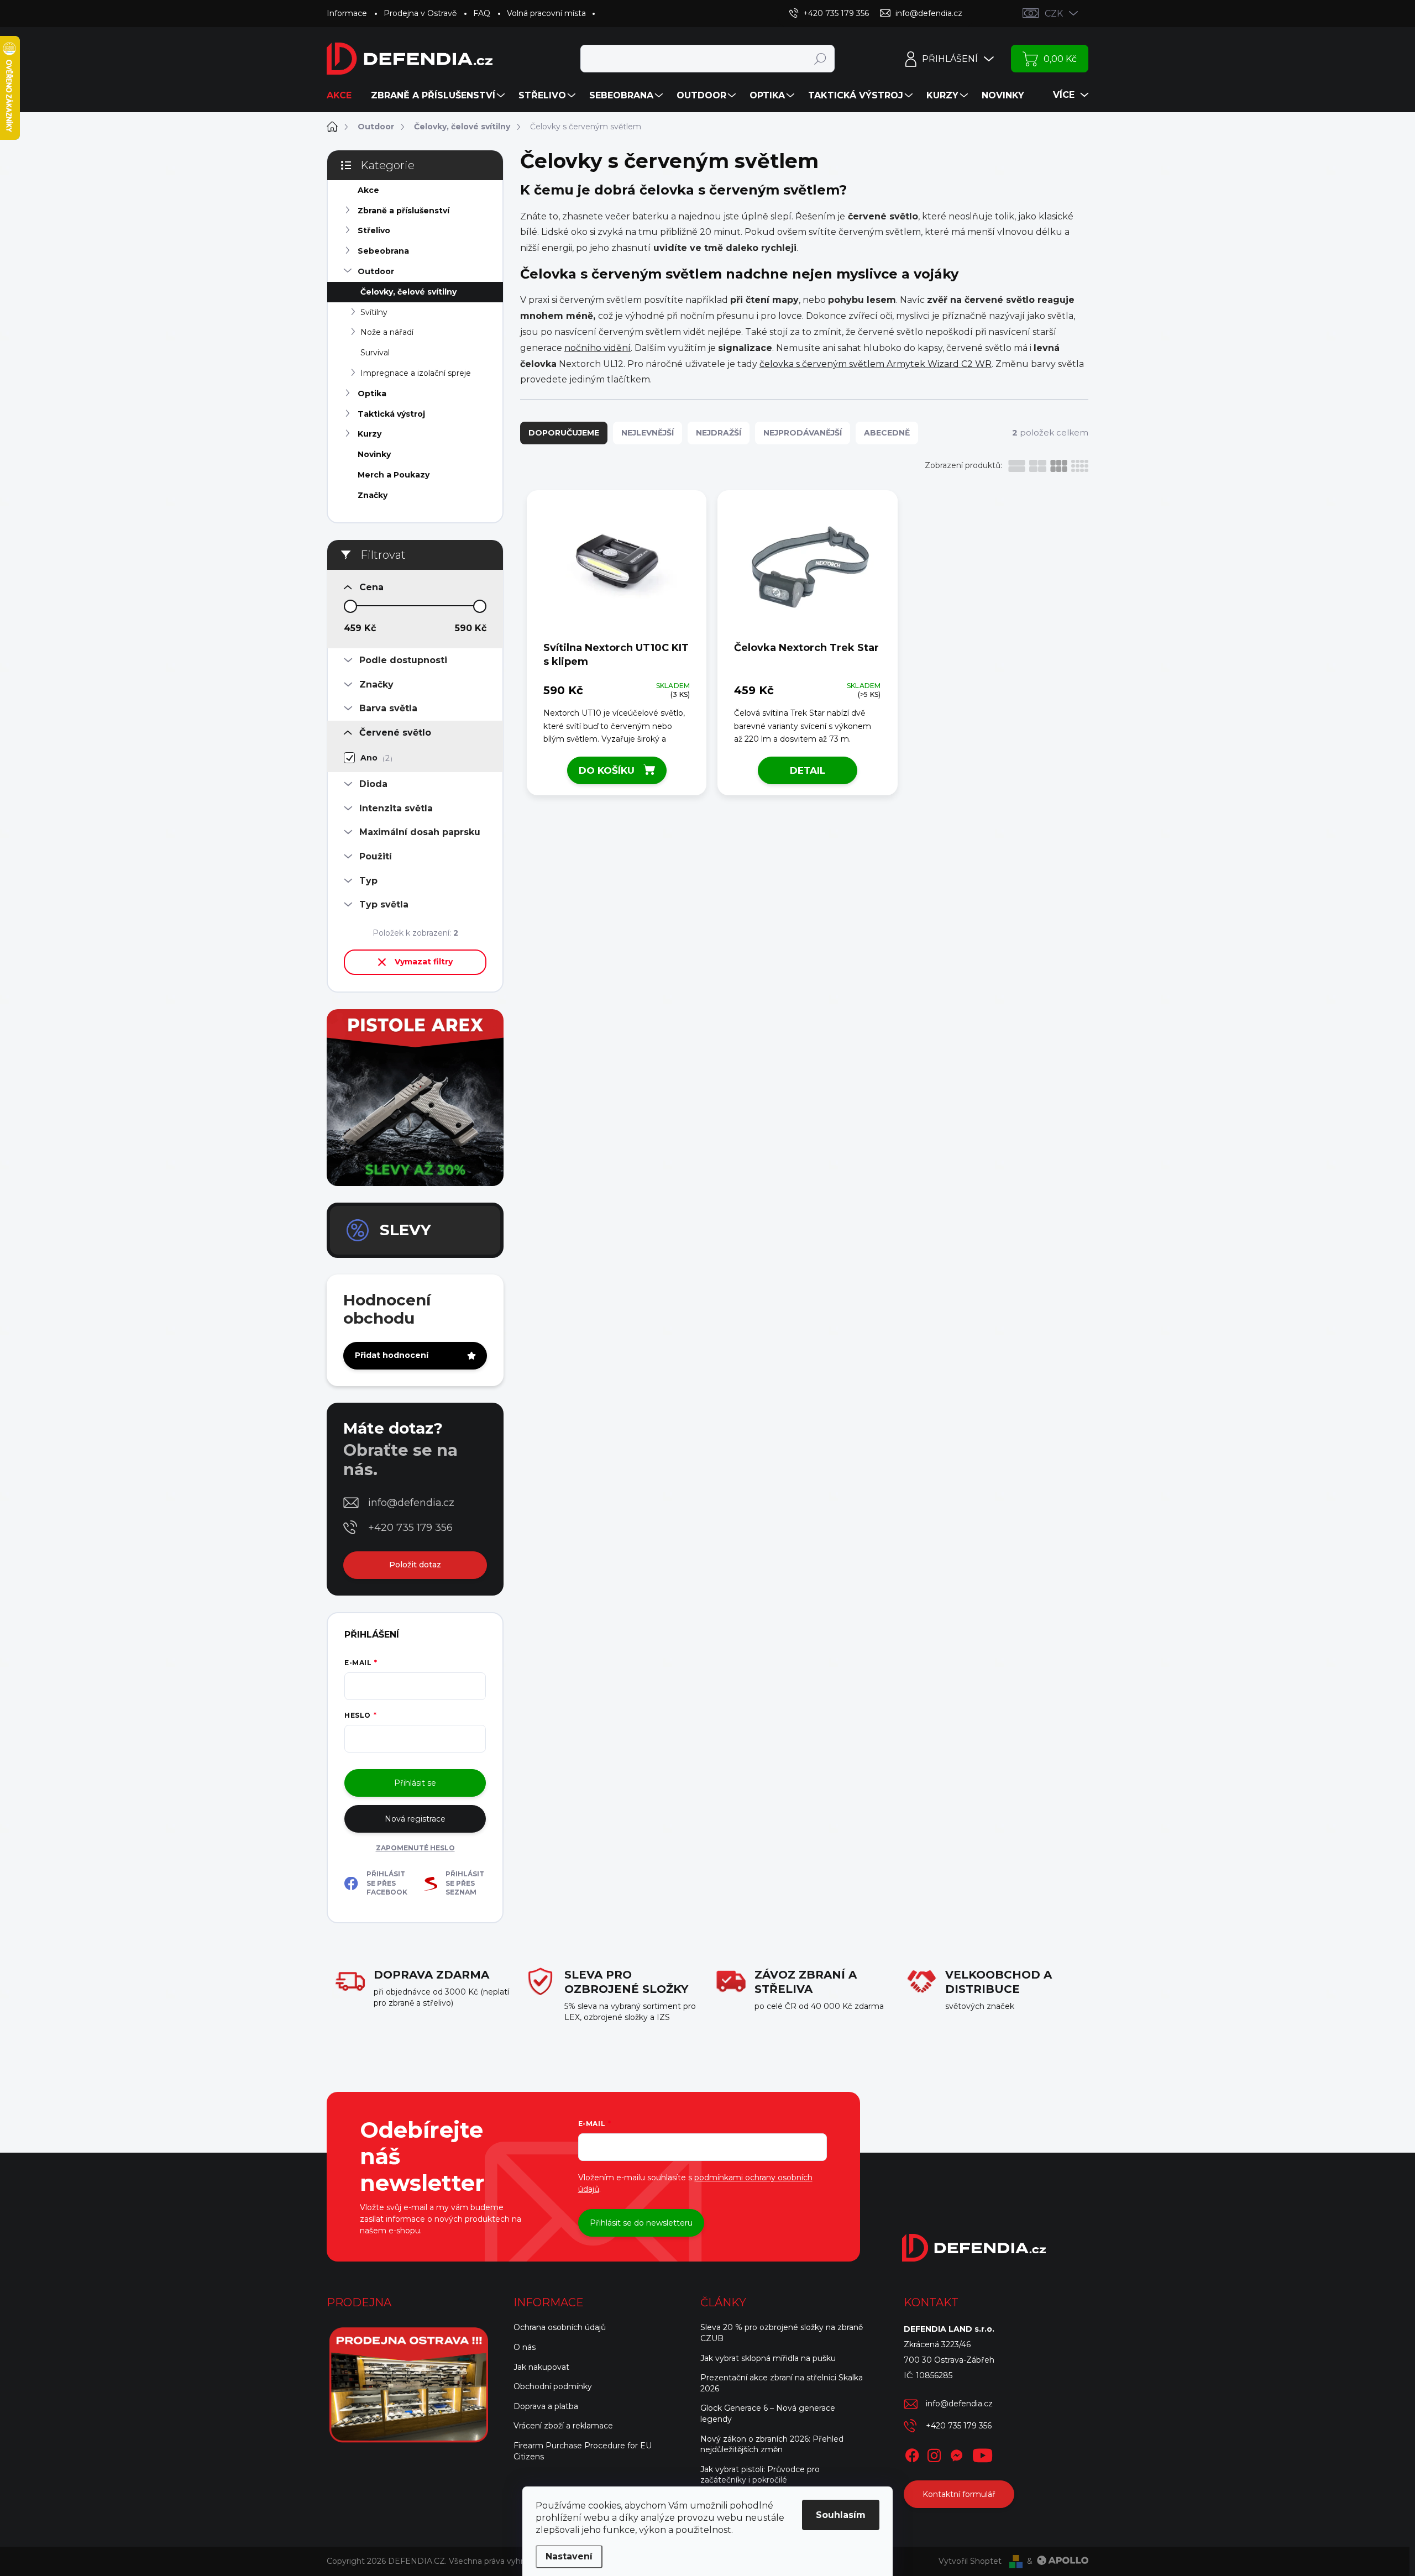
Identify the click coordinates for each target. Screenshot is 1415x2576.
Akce (368, 190)
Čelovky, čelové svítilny (408, 292)
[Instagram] (934, 2454)
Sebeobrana (383, 251)
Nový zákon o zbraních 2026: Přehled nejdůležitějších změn (772, 2444)
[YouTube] (982, 2454)
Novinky (374, 454)
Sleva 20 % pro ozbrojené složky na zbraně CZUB (782, 2333)
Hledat (820, 59)
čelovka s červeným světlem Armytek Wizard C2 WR (876, 364)
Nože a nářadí (387, 332)
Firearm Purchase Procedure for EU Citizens (583, 2451)
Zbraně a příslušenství (403, 211)
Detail (808, 770)
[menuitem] (343, 96)
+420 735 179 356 (410, 1528)
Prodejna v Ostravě (420, 13)
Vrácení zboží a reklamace (563, 2426)
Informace (347, 13)
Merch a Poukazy (394, 475)
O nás (525, 2347)
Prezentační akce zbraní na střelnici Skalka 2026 (782, 2383)
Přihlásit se (415, 1783)
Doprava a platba (546, 2406)
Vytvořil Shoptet (970, 2561)
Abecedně (887, 433)
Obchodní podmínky (553, 2386)
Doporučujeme (564, 433)
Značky (373, 495)
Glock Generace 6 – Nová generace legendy (768, 2414)
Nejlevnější (648, 433)
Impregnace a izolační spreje (416, 373)
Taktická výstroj (391, 414)
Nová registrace (415, 1819)
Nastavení (569, 2556)
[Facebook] (912, 2454)
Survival (375, 353)
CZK (1054, 14)
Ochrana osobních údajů (560, 2327)
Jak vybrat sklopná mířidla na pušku (768, 2358)
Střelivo (374, 230)
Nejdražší (719, 433)
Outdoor (376, 271)
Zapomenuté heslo (415, 1848)
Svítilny (374, 312)
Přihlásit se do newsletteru (641, 2223)
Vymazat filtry (424, 962)
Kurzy (370, 434)
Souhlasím (841, 2515)
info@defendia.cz (411, 1503)
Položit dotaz (415, 1565)
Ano (375, 758)
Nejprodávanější (803, 433)
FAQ (482, 13)
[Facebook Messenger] (956, 2454)
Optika (372, 394)
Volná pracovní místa (546, 13)
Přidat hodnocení (392, 1355)
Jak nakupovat (541, 2367)
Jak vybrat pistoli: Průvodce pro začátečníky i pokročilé (760, 2475)
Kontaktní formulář (959, 2494)
